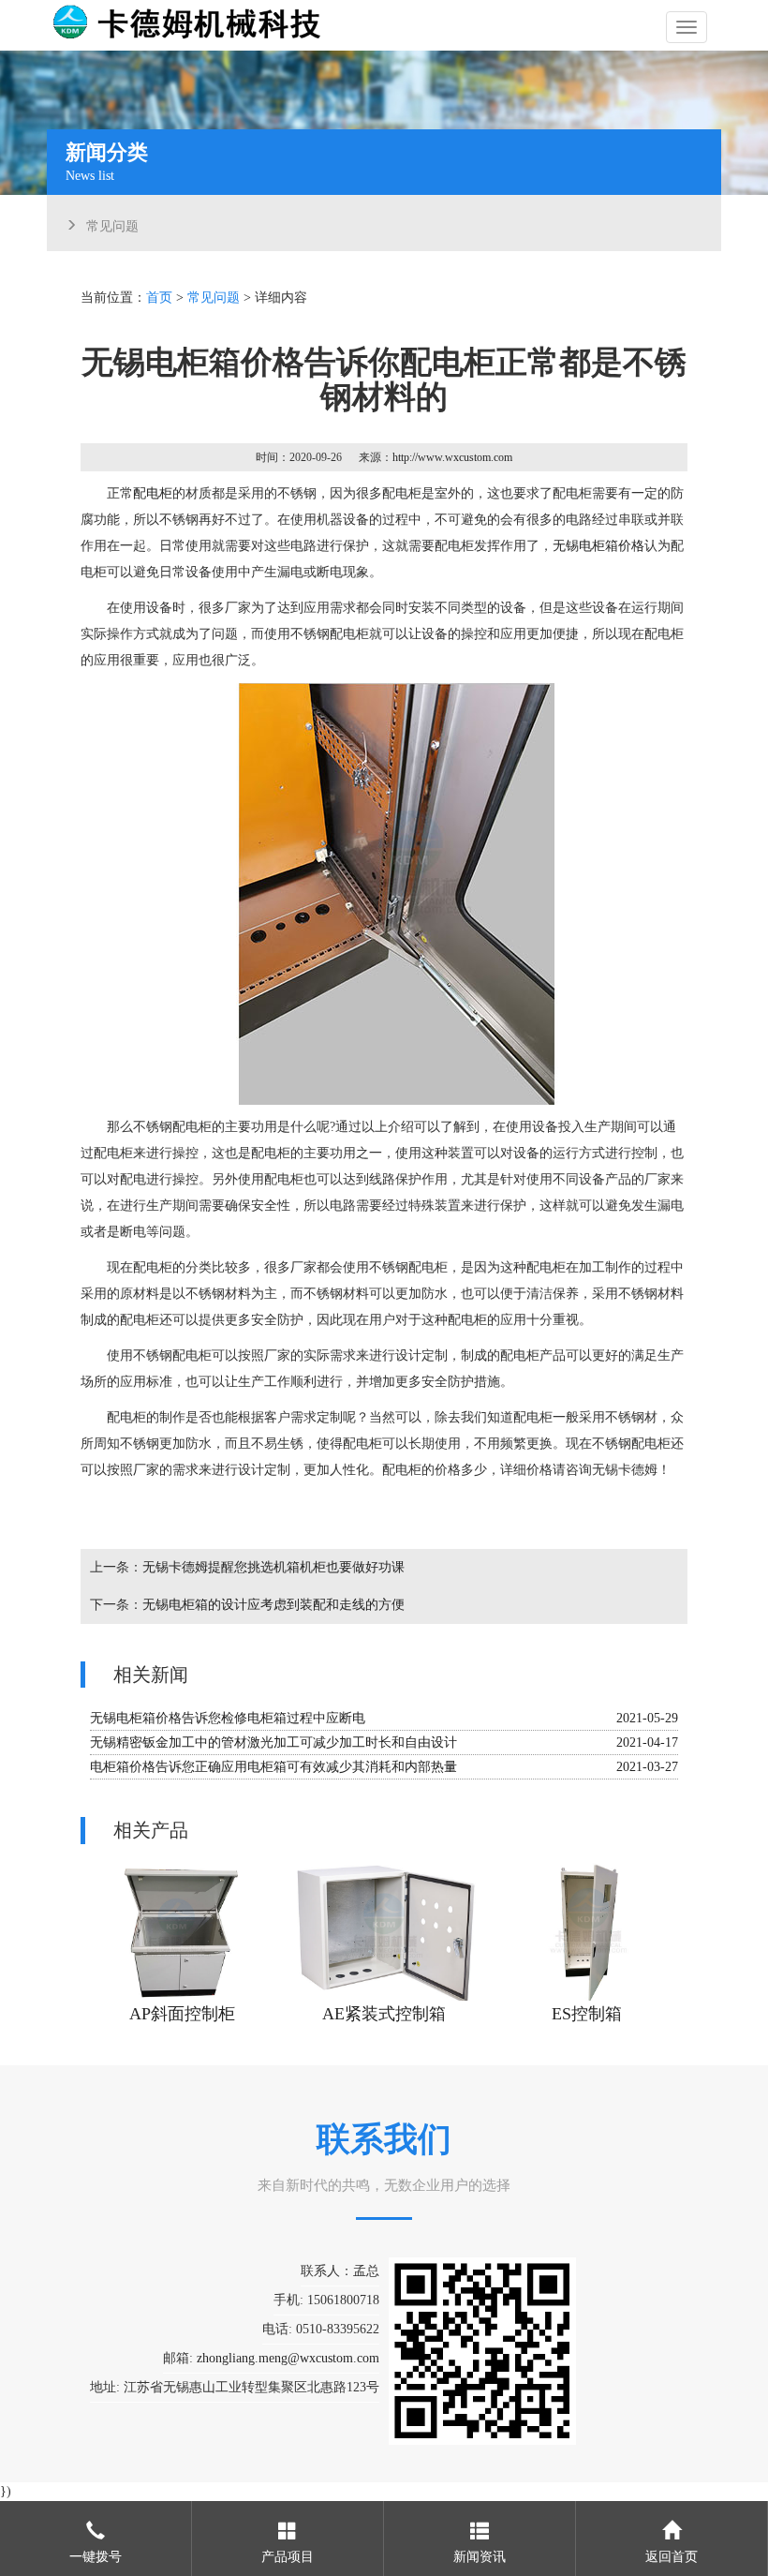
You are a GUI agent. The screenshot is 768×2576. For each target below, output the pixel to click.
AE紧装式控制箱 (384, 2014)
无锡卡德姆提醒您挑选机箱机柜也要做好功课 (273, 1567)
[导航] (687, 27)
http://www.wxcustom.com (452, 457)
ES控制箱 (587, 2014)
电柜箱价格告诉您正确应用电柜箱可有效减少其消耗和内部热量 (273, 1767)
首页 (159, 298)
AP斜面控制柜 (182, 2014)
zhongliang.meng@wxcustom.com (288, 2358)
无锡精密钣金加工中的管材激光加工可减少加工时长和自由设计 (273, 1742)
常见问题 (112, 224)
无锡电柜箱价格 (598, 546)
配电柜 (153, 493)
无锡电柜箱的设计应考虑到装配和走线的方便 (273, 1605)
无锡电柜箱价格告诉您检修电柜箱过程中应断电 (228, 1718)
